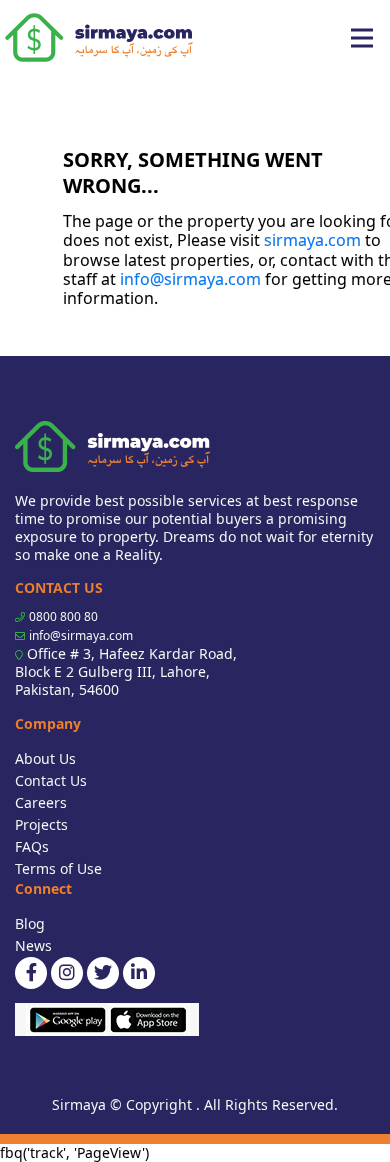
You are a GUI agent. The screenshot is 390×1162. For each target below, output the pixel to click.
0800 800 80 (63, 616)
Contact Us (51, 780)
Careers (41, 802)
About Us (45, 758)
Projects (41, 824)
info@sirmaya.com (190, 279)
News (33, 945)
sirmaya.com (312, 240)
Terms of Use (58, 868)
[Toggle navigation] (362, 38)
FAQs (32, 846)
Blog (30, 923)
